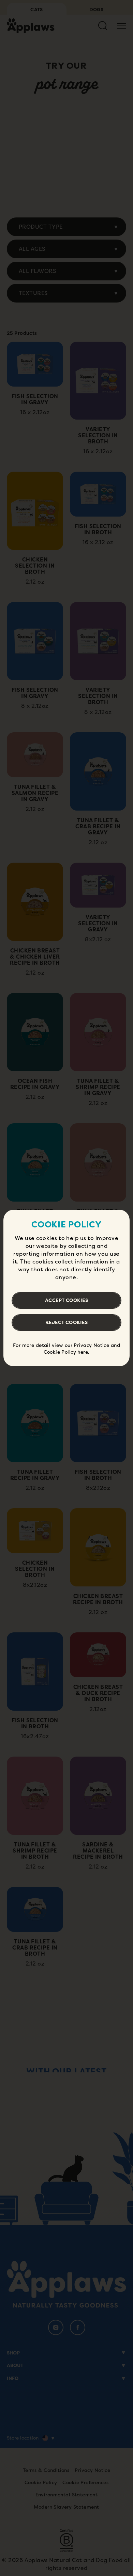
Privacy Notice (91, 1345)
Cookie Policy (60, 1352)
